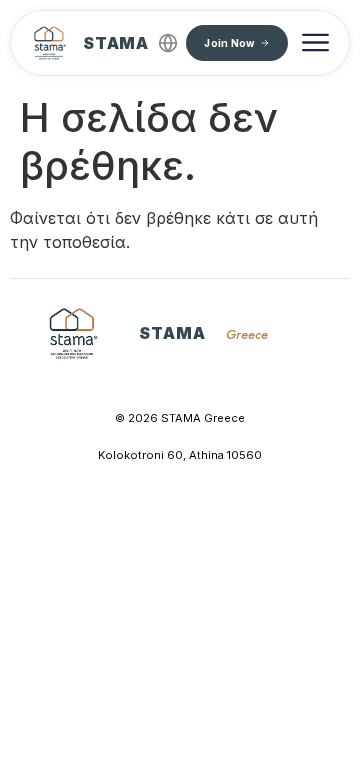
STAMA (116, 43)
